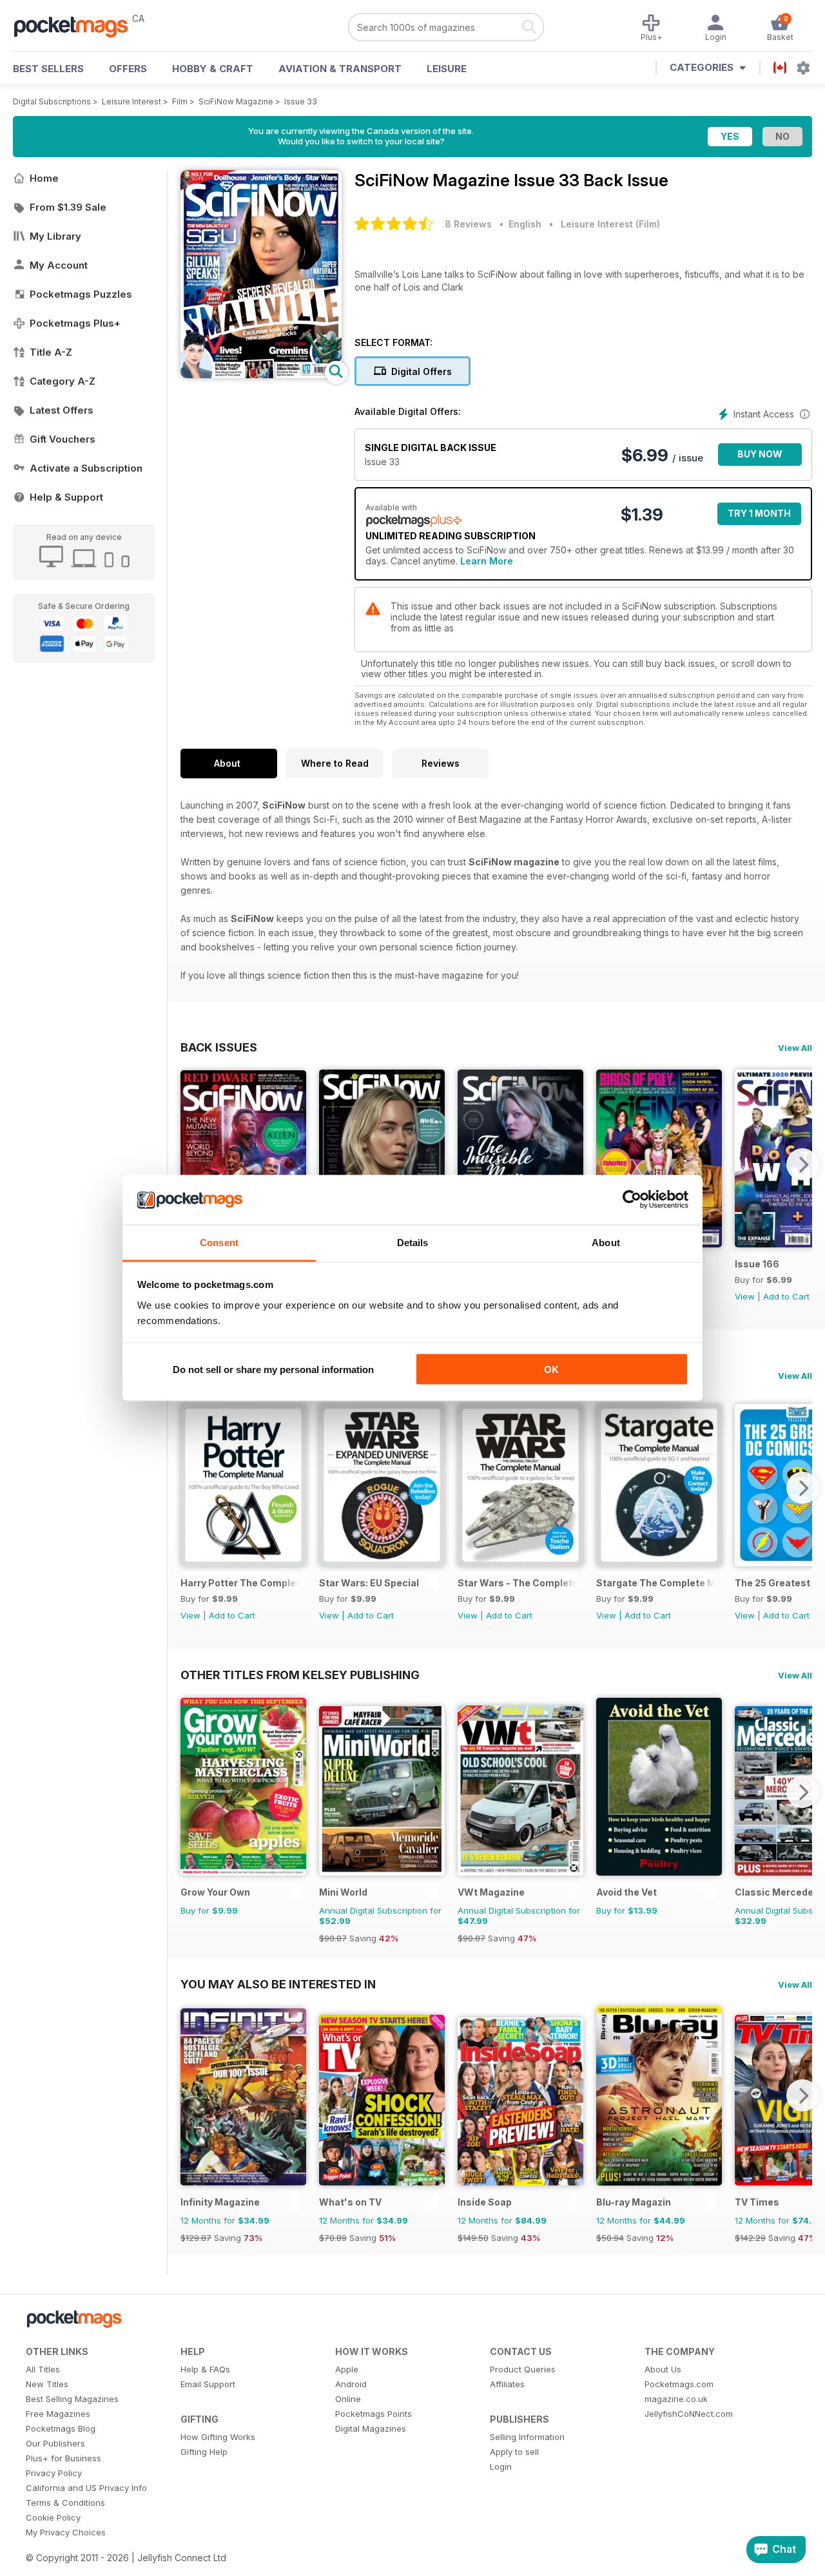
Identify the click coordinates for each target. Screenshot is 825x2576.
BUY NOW (760, 454)
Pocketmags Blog (61, 2428)
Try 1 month (759, 513)
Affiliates (507, 2384)
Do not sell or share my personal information (273, 1370)
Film (180, 101)
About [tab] (606, 1242)
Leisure (447, 69)
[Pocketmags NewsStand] (77, 26)
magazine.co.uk (676, 2399)
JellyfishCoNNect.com (689, 2414)
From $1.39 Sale (68, 207)
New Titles (47, 2384)
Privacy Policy (54, 2473)
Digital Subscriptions (52, 101)
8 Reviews (468, 224)
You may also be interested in (278, 1984)
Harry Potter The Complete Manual (240, 1583)
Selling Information (527, 2437)
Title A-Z (51, 352)
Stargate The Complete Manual (656, 1583)
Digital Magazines (371, 2428)
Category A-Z (63, 381)
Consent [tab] (219, 1242)
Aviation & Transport (340, 69)
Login (501, 2466)
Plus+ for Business (63, 2458)
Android (351, 2384)
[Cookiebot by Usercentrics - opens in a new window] (632, 1200)
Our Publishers (55, 2443)
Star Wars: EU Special (369, 1583)
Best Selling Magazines (72, 2399)
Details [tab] (413, 1242)
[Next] (802, 1164)
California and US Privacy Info (86, 2488)
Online (348, 2399)
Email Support (208, 2384)
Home (44, 178)
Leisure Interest (131, 101)
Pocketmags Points (374, 2414)
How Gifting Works (218, 2437)
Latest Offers (62, 410)
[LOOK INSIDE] (261, 375)
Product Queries (523, 2369)
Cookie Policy (53, 2517)
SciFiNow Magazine (236, 101)
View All (795, 1048)
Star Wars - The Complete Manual (517, 1583)
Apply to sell (514, 2452)
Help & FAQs (205, 2369)
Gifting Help (204, 2452)
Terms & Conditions (65, 2503)
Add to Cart (786, 1296)
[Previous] (190, 1164)
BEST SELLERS (48, 69)
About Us (663, 2369)
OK (551, 1370)
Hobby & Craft (213, 69)
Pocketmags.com (679, 2384)
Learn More (487, 561)
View (745, 1296)
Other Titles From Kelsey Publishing (300, 1675)
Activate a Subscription (86, 468)
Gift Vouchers (63, 439)
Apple (347, 2369)
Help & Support (66, 497)
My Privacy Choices (66, 2532)
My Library (55, 236)
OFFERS (128, 69)
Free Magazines (58, 2414)
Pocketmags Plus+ (75, 323)
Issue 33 (301, 101)
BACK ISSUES (219, 1047)
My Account (59, 265)
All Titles (43, 2369)
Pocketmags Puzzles (81, 294)
